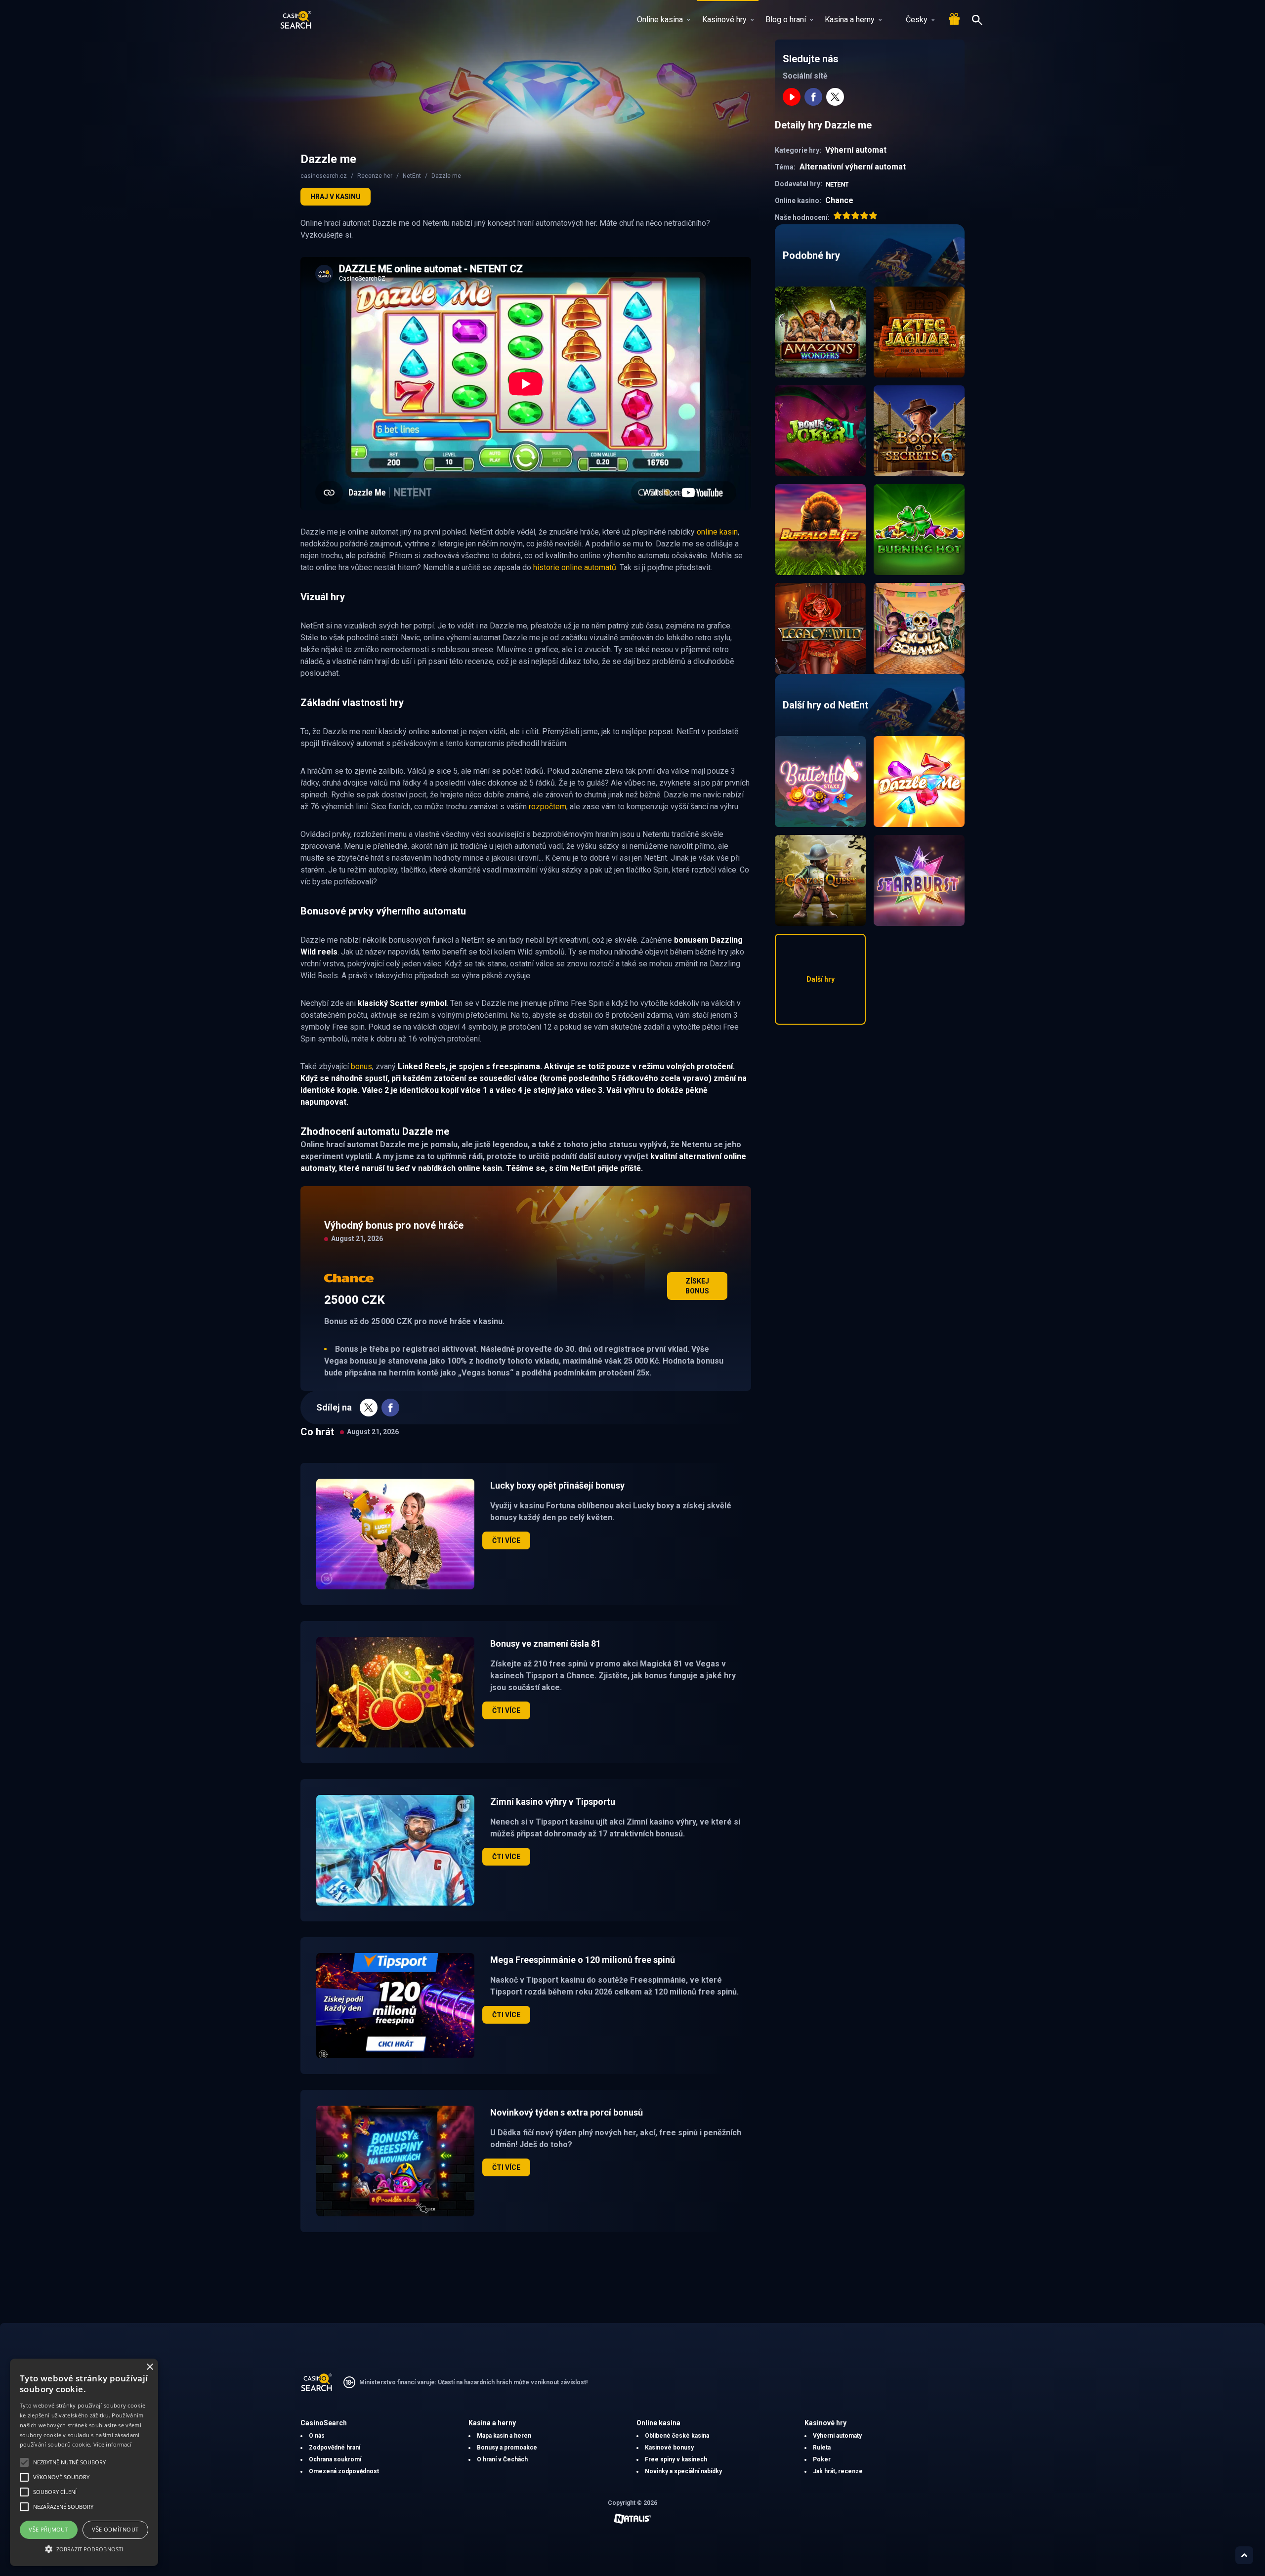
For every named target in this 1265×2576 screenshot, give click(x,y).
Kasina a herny (850, 20)
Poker (822, 2459)
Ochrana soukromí (335, 2459)
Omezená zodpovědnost (344, 2471)
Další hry (821, 979)
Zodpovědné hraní (335, 2448)
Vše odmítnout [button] (115, 2529)
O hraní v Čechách (502, 2459)
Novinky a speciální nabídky (683, 2471)
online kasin (717, 532)
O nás (317, 2436)
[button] (84, 2549)
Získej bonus (697, 1286)
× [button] (149, 2367)
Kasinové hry (724, 20)
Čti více (506, 1540)
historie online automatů (575, 567)
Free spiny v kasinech (676, 2459)
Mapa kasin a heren (504, 2436)
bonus (361, 1066)
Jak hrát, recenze (838, 2471)
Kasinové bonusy (669, 2448)
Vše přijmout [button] (48, 2529)
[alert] (84, 2462)
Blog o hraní (786, 20)
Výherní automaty (837, 2436)
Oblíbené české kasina (677, 2436)
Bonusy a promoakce (507, 2448)
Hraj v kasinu (336, 197)
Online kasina (660, 20)
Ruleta (822, 2448)
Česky (917, 20)
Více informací (112, 2444)
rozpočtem (548, 807)
